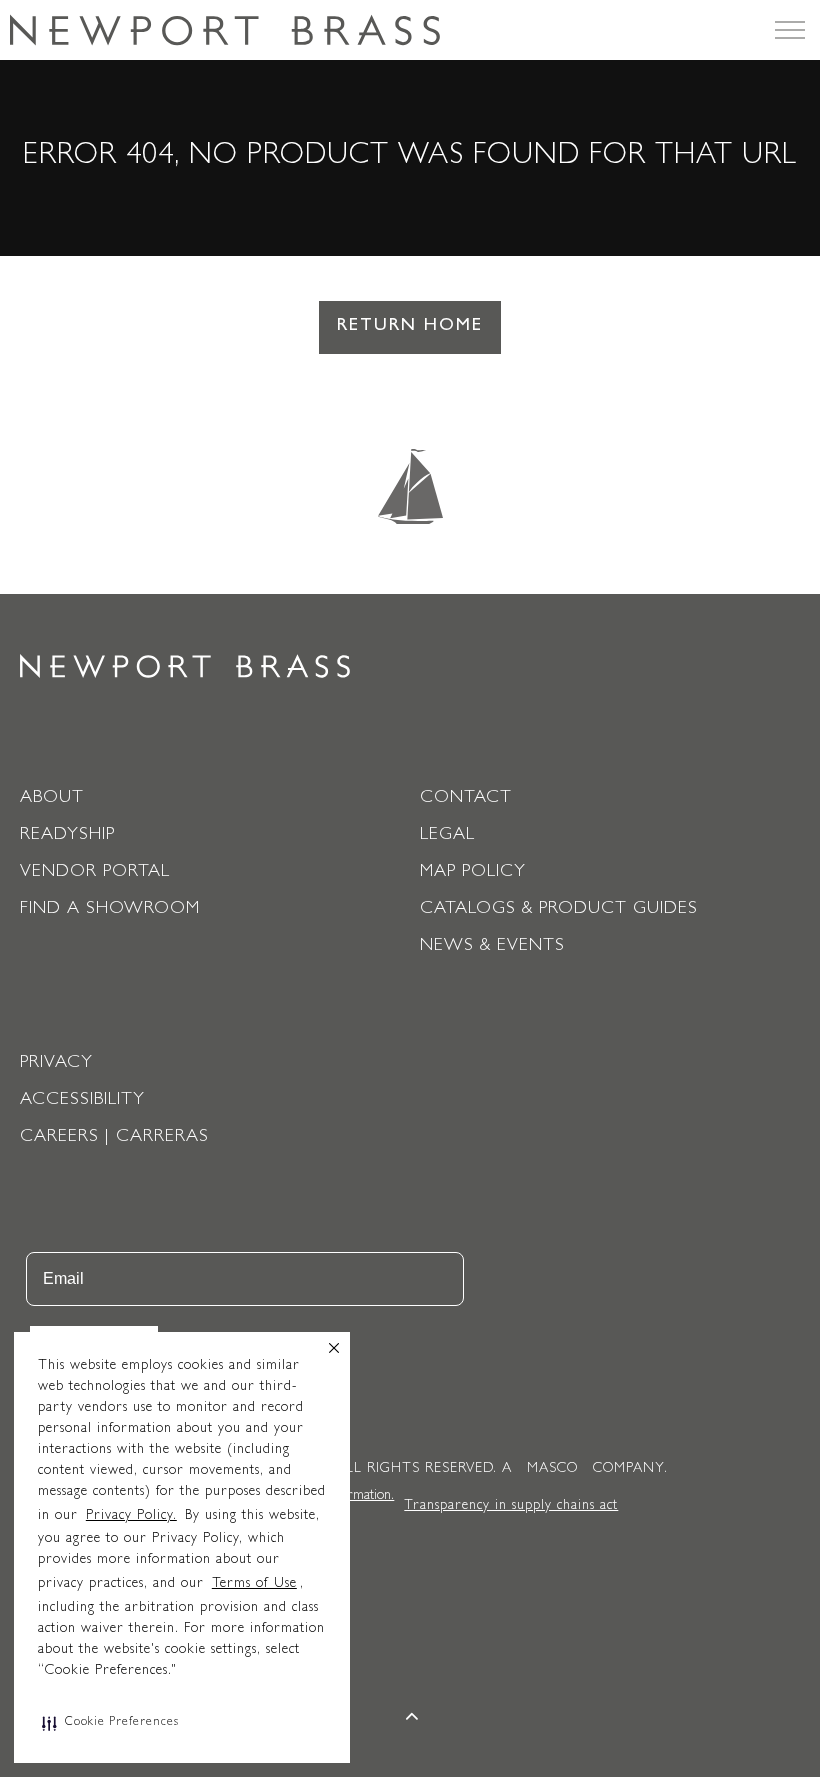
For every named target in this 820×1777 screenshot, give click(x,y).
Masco (552, 1469)
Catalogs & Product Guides (559, 910)
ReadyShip (67, 836)
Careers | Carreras (114, 1138)
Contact (466, 799)
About (52, 799)
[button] (110, 1723)
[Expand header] (790, 30)
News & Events (492, 947)
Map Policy (473, 873)
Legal (447, 836)
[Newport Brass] (225, 30)
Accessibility (82, 1101)
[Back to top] (413, 1719)
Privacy (56, 1064)
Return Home (410, 327)
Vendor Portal (95, 873)
